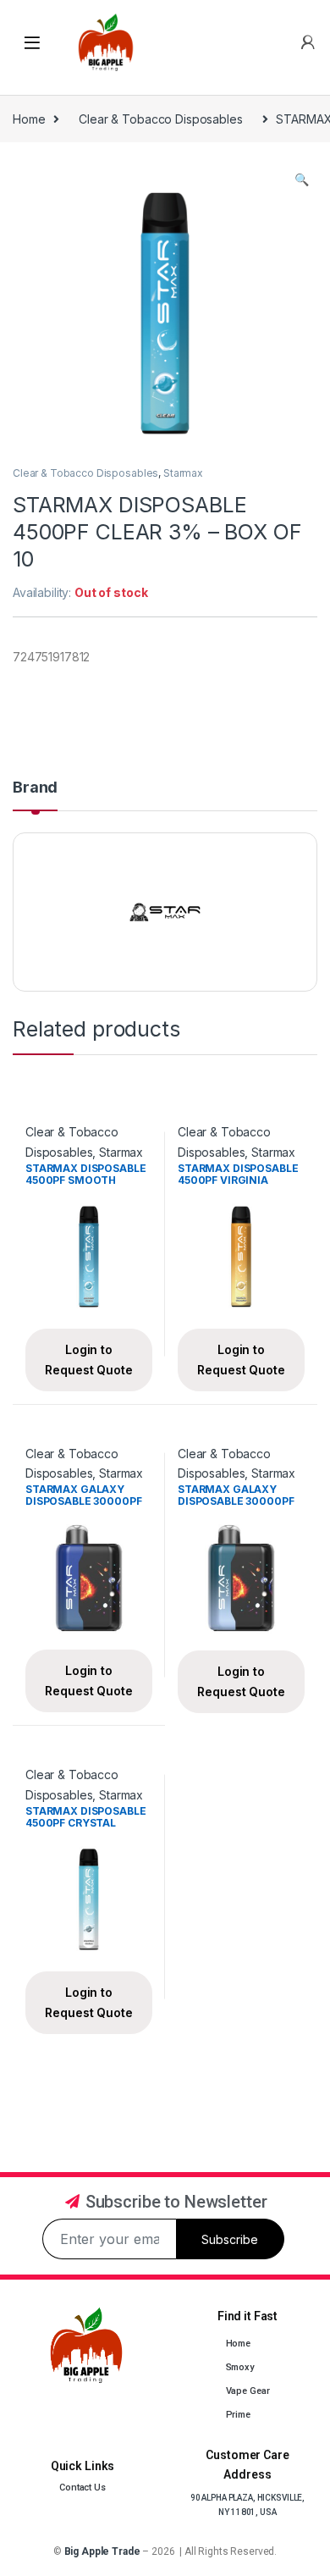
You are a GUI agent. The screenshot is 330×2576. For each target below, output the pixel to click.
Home (29, 119)
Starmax (183, 473)
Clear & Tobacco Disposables (160, 119)
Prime (238, 2415)
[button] (302, 180)
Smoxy (240, 2367)
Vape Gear (248, 2391)
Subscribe (230, 2239)
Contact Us (82, 2488)
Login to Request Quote (88, 1360)
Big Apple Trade (102, 2551)
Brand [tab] (35, 788)
